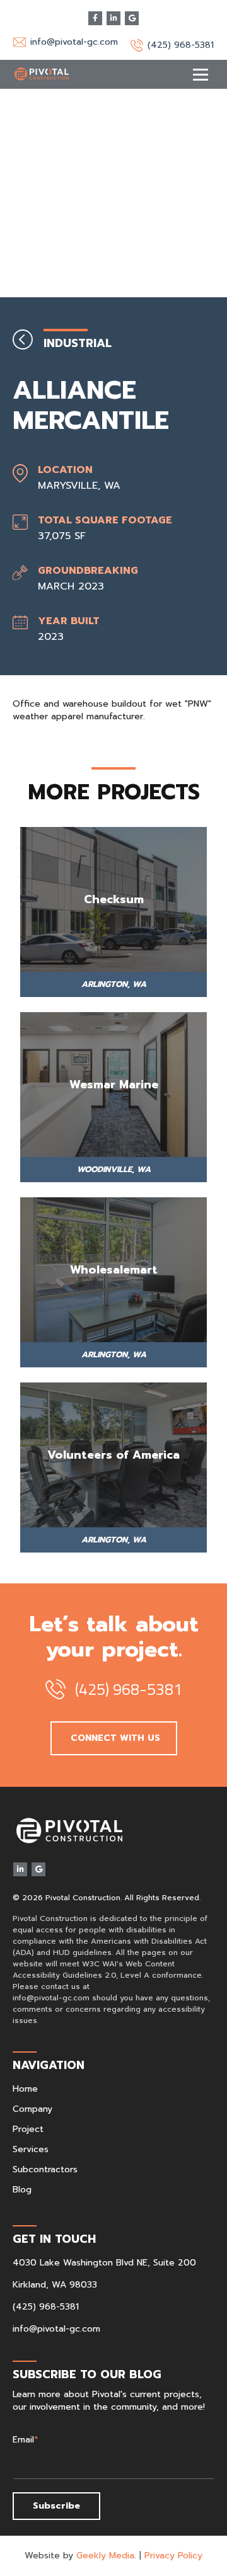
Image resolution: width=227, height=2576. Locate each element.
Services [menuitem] (31, 2149)
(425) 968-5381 (46, 2307)
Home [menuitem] (25, 2089)
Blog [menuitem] (22, 2190)
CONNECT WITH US (114, 1738)
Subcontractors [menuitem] (45, 2169)
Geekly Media (105, 2556)
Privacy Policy (173, 2556)
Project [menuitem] (28, 2129)
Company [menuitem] (32, 2109)
